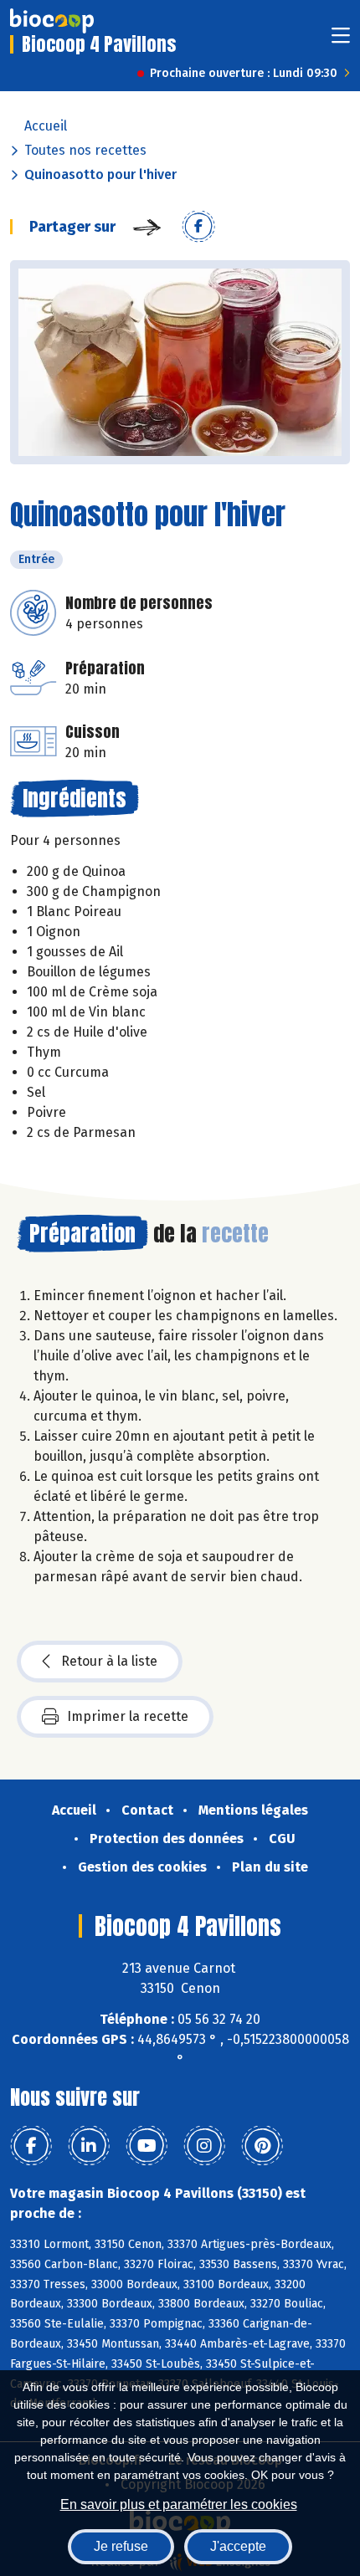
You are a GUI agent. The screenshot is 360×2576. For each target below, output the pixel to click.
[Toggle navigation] (341, 41)
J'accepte (238, 2546)
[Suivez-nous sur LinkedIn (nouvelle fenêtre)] (89, 2146)
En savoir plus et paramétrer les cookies (179, 2504)
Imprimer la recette (128, 1716)
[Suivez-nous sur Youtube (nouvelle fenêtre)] (147, 2146)
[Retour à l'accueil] (52, 21)
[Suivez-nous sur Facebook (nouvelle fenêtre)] (31, 2146)
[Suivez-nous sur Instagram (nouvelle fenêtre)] (204, 2146)
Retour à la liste (109, 1661)
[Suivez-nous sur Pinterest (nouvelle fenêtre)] (262, 2146)
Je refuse (121, 2546)
